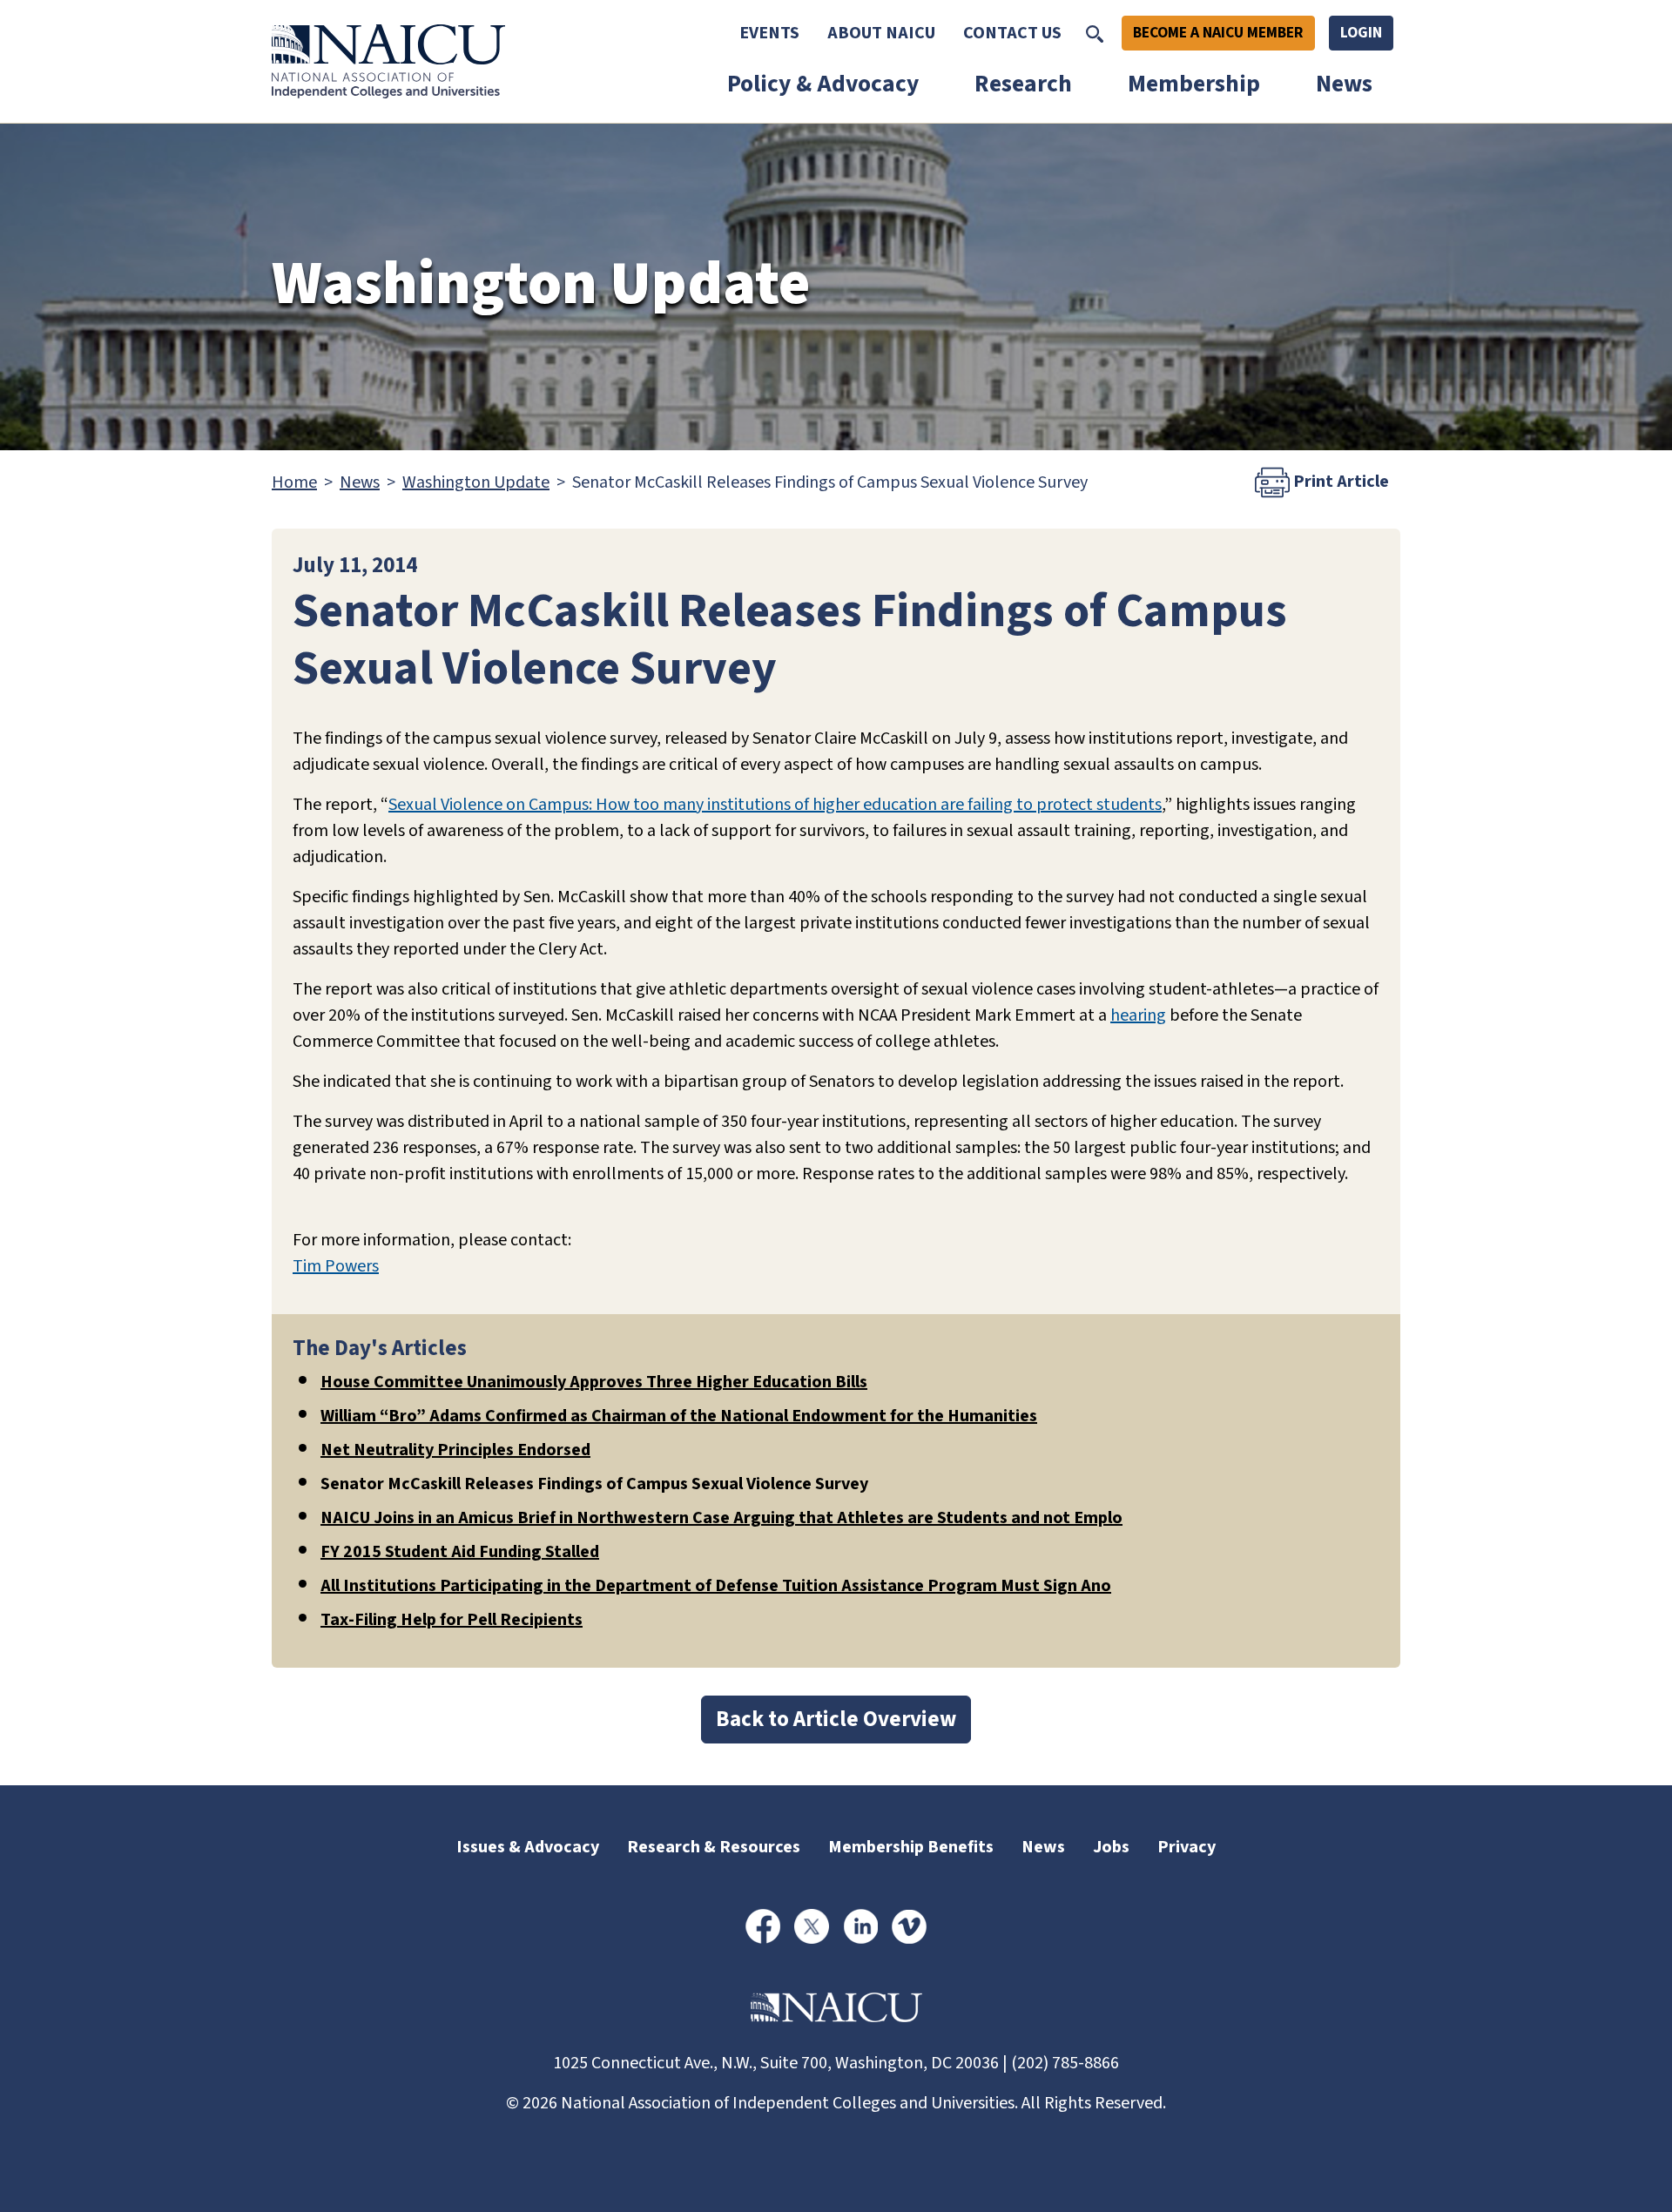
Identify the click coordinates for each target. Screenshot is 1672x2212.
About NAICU (881, 33)
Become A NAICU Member (1218, 33)
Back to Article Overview (836, 1719)
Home (294, 482)
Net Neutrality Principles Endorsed (455, 1450)
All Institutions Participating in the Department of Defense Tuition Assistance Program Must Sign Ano (716, 1586)
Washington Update (476, 482)
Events (769, 33)
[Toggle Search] (1095, 33)
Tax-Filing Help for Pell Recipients (452, 1620)
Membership (1194, 84)
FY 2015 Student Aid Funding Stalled (460, 1552)
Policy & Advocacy (823, 84)
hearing (1138, 1015)
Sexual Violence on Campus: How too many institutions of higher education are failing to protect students (775, 805)
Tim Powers (336, 1266)
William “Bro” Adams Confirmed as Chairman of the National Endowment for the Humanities (679, 1416)
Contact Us (1012, 33)
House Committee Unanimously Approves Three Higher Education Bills (594, 1382)
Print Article (1339, 482)
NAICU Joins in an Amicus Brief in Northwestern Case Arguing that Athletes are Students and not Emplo (721, 1518)
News (1344, 84)
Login (1361, 33)
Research (1023, 84)
